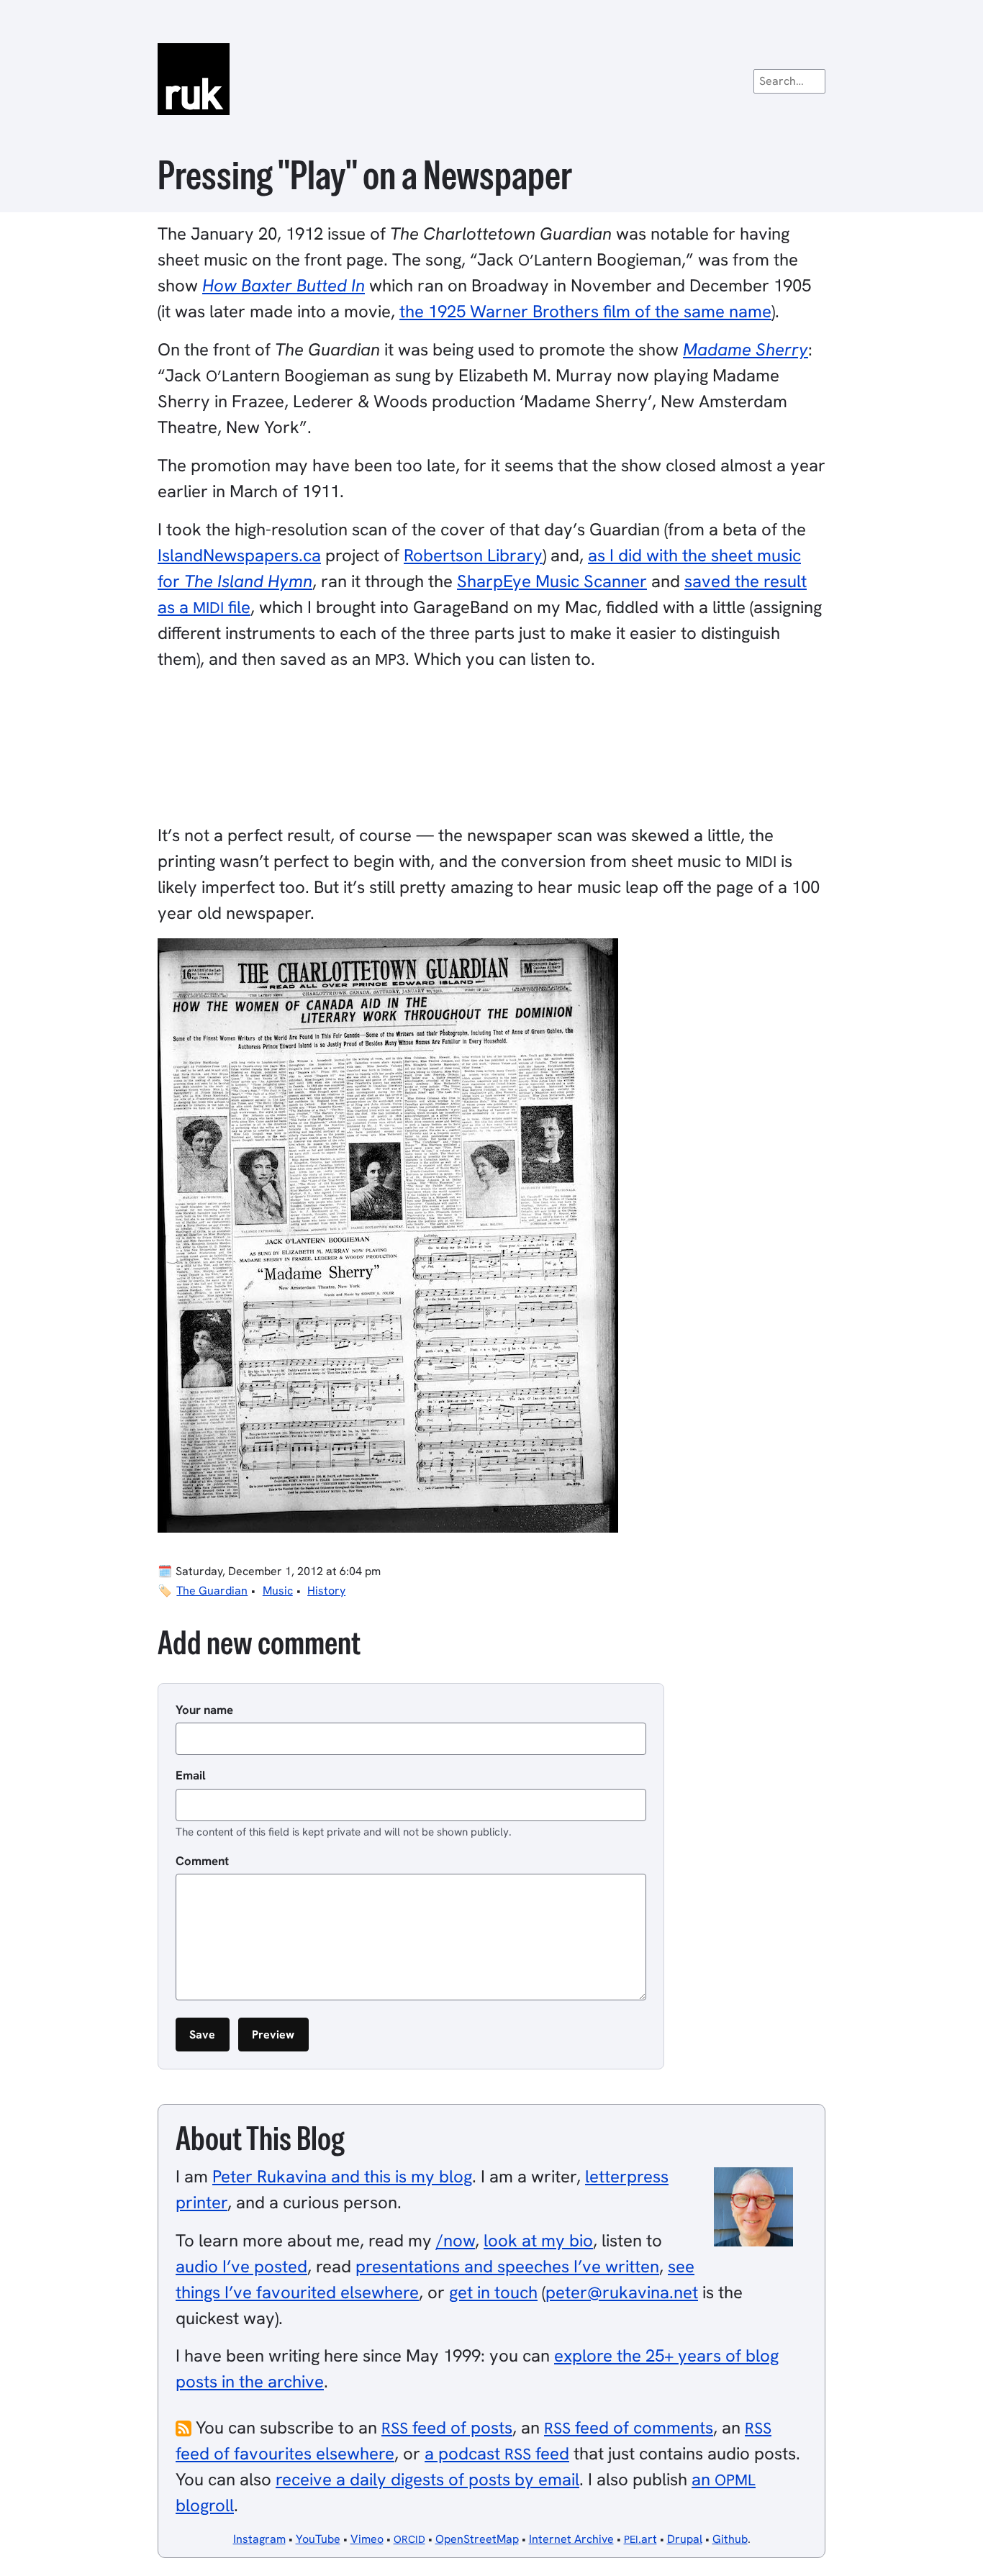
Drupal (685, 2539)
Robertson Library (473, 555)
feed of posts (447, 2427)
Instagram (259, 2539)
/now (456, 2240)
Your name (204, 1710)
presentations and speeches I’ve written (507, 2266)
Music (278, 1591)
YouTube (318, 2539)
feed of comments (629, 2427)
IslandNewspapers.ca (239, 555)
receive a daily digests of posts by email (427, 2479)
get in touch (493, 2292)
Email (191, 1775)
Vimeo (367, 2539)
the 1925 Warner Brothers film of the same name (585, 311)
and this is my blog (342, 2176)
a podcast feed (497, 2453)
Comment (202, 1861)
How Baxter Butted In (284, 285)
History (326, 1591)
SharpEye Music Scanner (552, 581)
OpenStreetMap (477, 2539)
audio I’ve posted (241, 2266)
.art (640, 2539)
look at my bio (538, 2240)
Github (730, 2539)
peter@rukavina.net (622, 2292)
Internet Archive (571, 2539)
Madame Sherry (746, 349)
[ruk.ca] (491, 79)
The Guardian (212, 1591)
